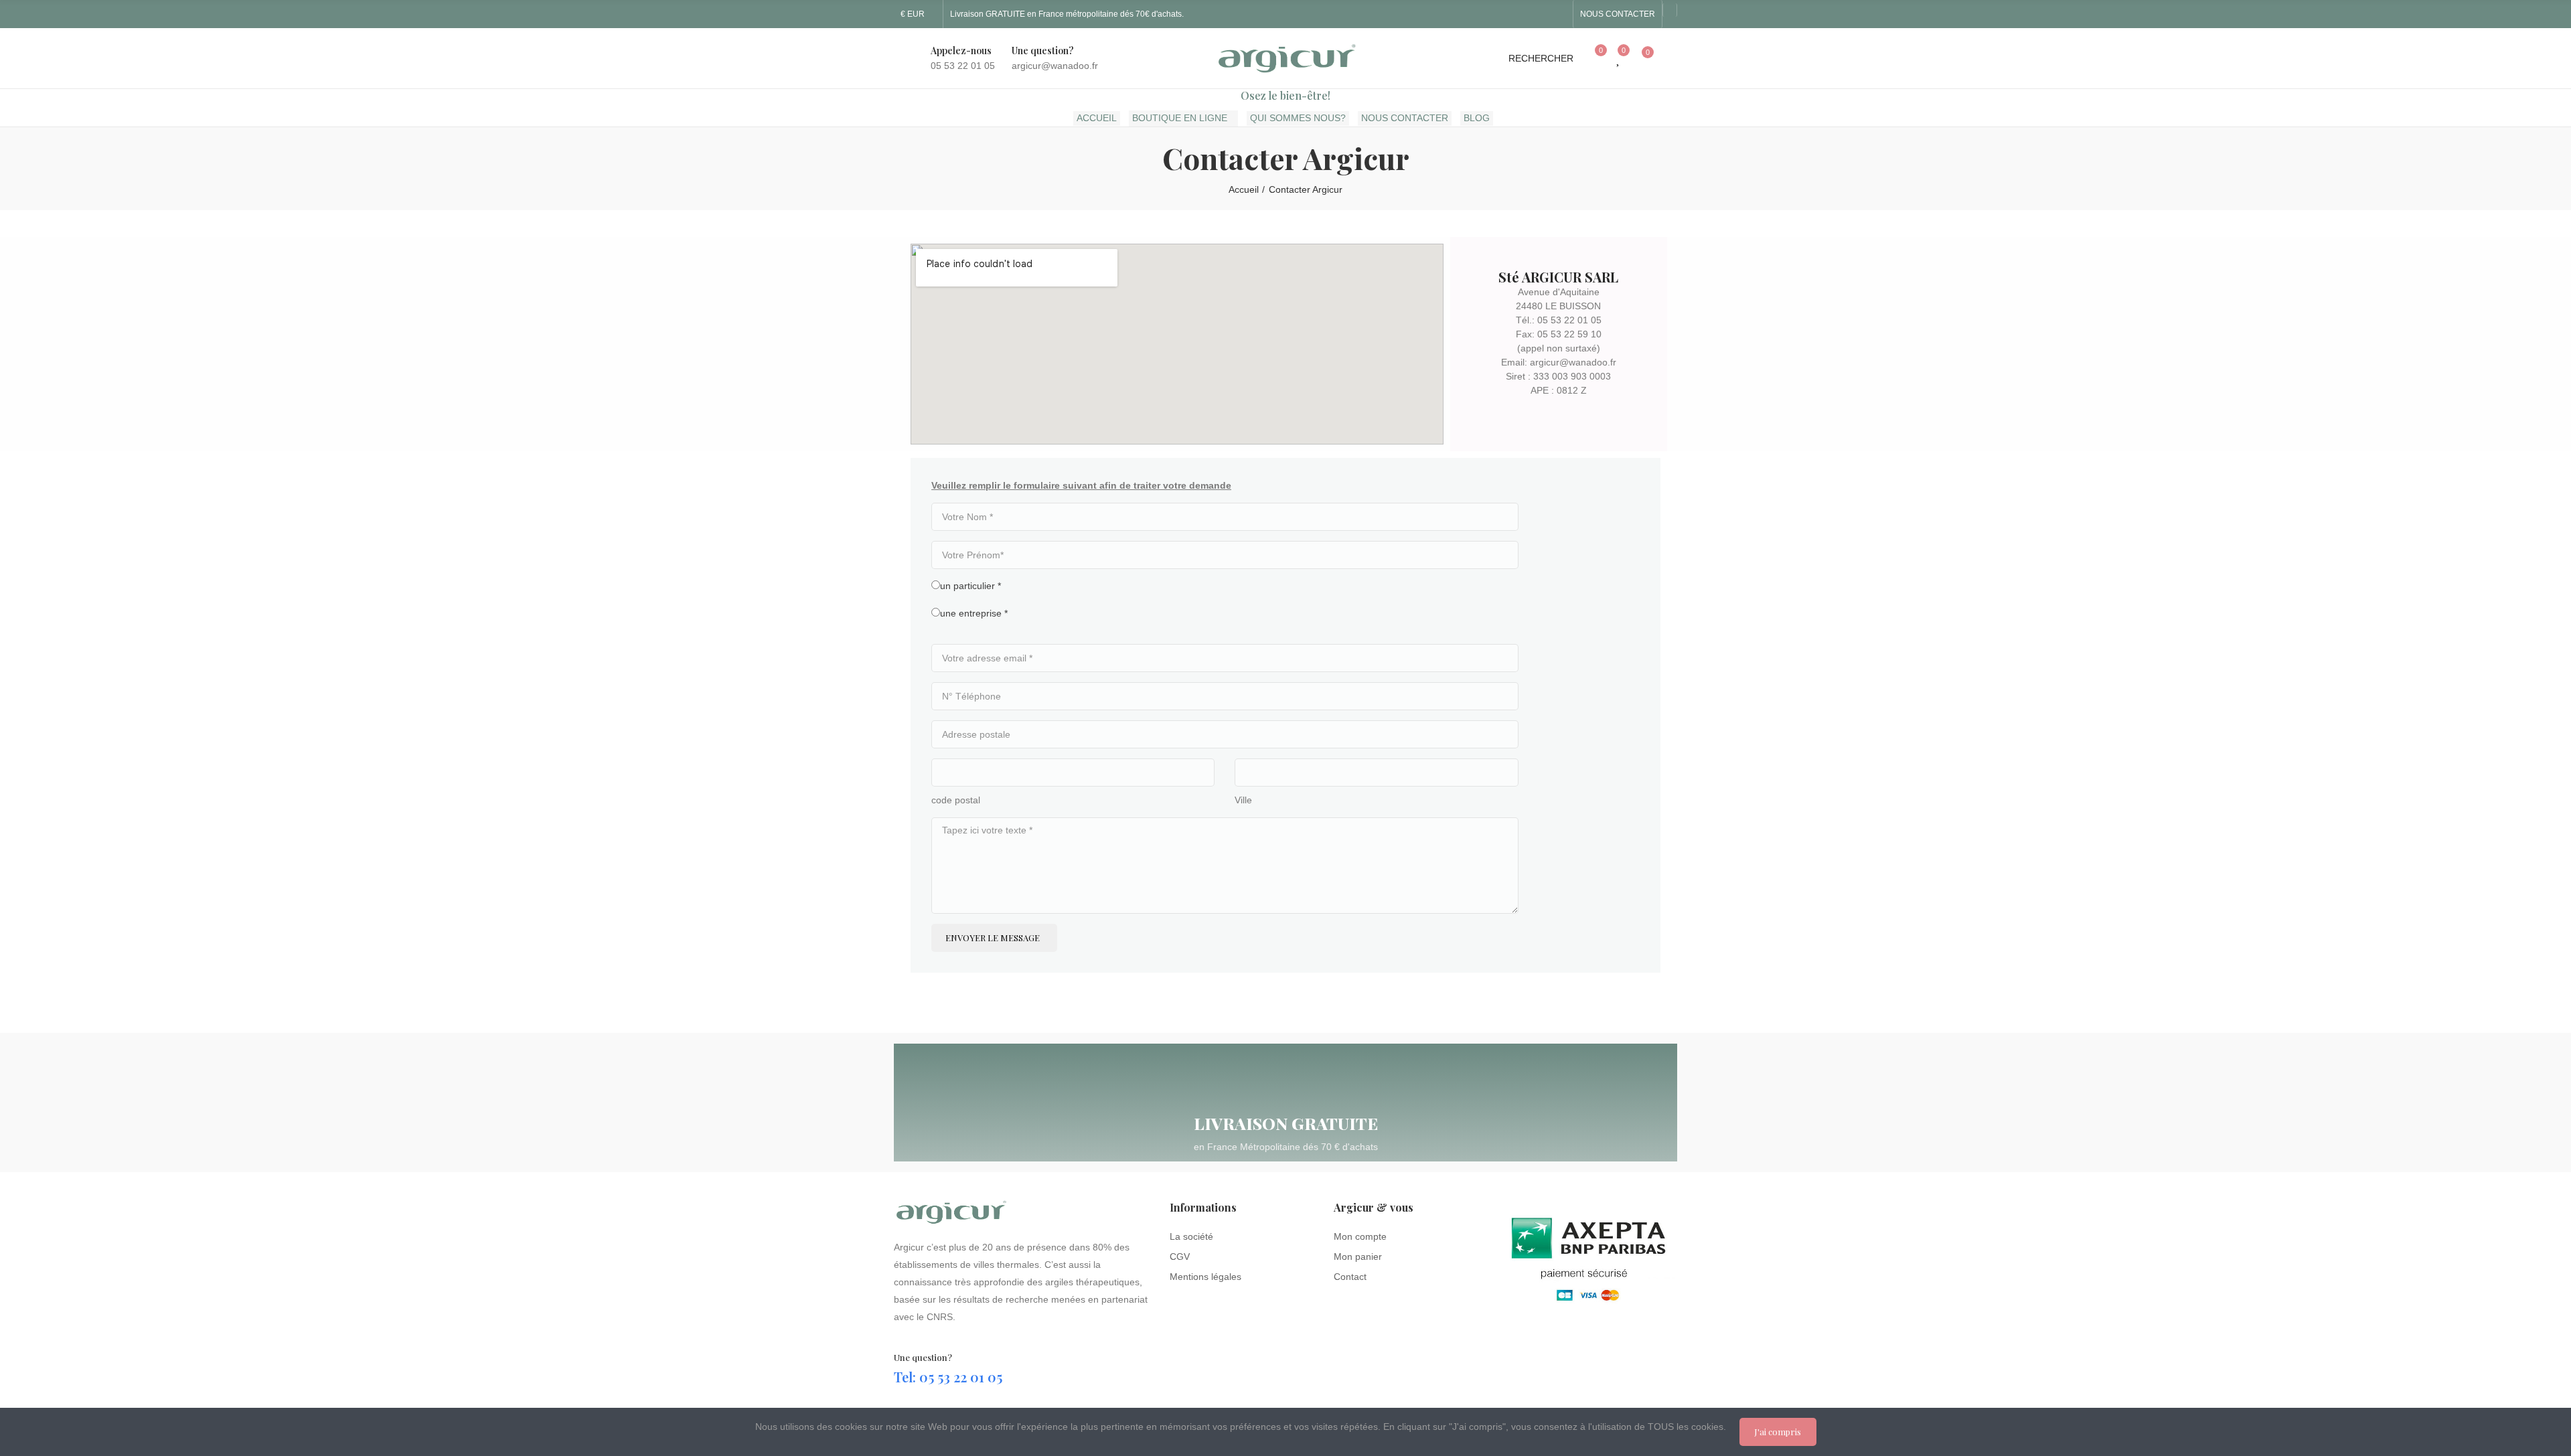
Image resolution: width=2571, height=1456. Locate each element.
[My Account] (1670, 58)
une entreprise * (974, 613)
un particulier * (970, 586)
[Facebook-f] (1537, 14)
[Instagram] (1559, 14)
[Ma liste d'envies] (1619, 58)
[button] (1618, 14)
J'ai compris (1778, 1432)
